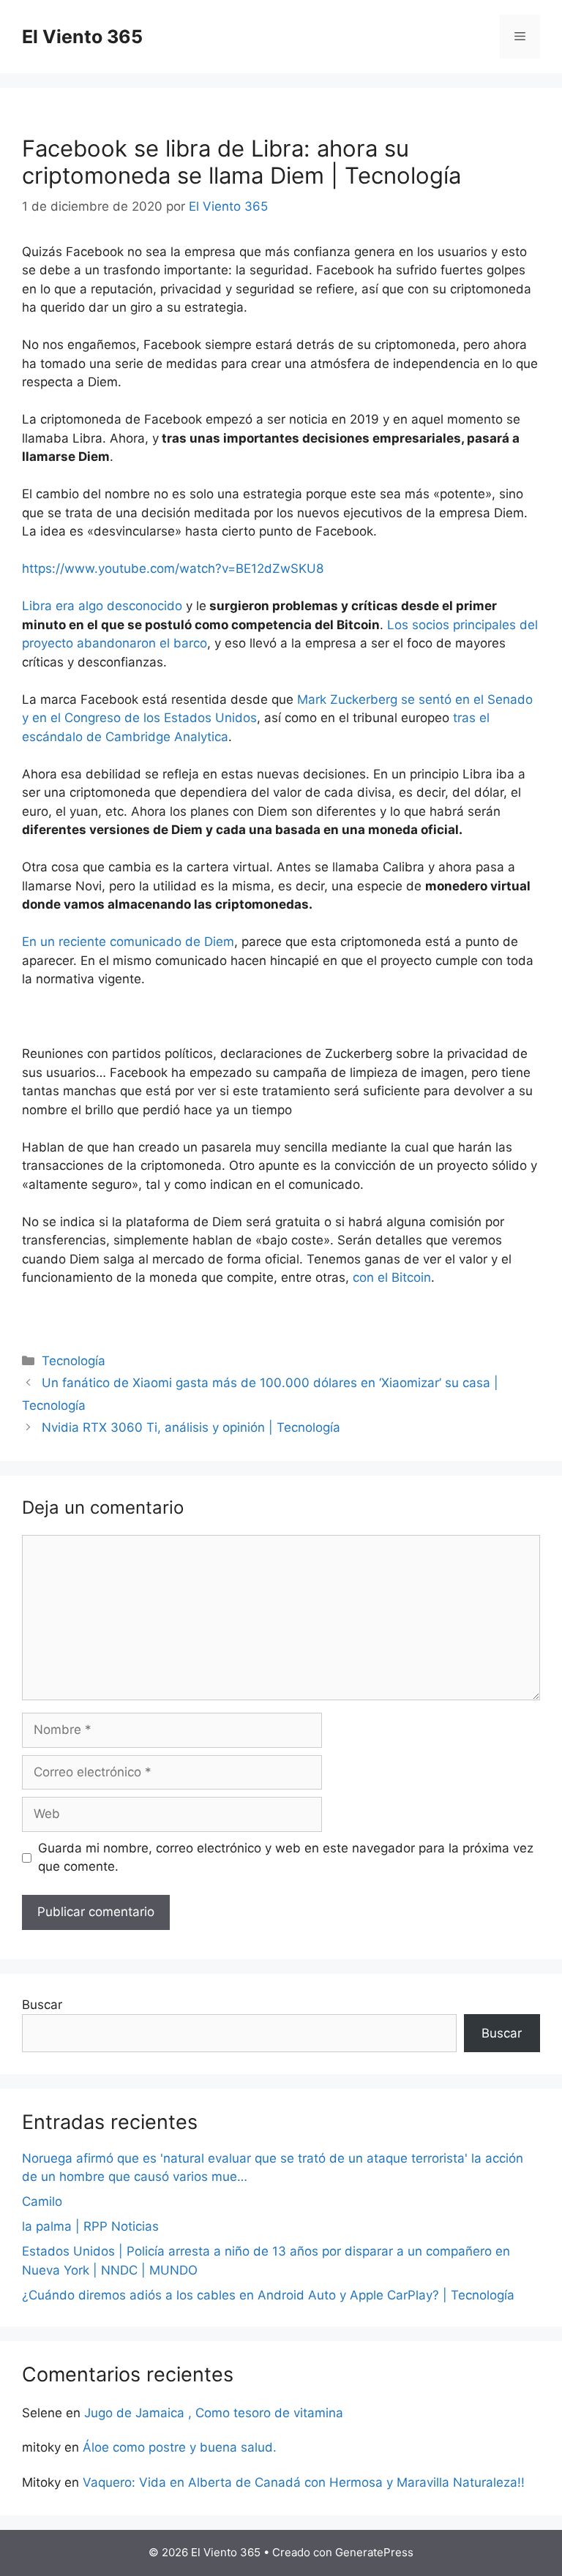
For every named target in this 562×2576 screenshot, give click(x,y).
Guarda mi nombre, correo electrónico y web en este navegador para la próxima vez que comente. (286, 1858)
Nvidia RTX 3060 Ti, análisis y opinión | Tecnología (191, 1427)
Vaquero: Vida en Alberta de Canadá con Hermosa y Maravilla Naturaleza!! (304, 2482)
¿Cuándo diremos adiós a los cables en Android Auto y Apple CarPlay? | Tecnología (268, 2295)
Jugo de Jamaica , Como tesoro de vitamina (214, 2413)
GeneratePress (374, 2552)
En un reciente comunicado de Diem (128, 942)
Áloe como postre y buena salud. (180, 2447)
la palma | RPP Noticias (90, 2226)
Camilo (42, 2201)
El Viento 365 (82, 37)
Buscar (42, 2005)
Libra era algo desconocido (102, 606)
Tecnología (74, 1361)
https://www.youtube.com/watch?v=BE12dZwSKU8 (173, 568)
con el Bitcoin (392, 1277)
